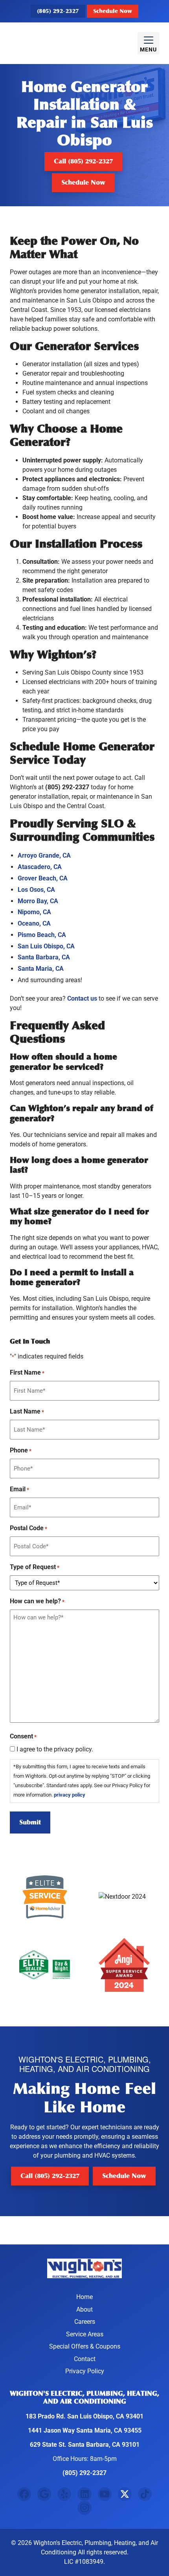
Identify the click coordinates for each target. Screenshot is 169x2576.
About (84, 2309)
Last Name (27, 1411)
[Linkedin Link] (84, 2494)
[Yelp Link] (64, 2494)
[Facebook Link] (24, 2494)
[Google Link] (44, 2494)
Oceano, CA (34, 923)
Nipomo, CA (34, 912)
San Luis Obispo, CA (46, 946)
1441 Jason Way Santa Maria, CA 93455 (85, 2430)
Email (19, 1489)
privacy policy (70, 1795)
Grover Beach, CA (43, 878)
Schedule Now (113, 11)
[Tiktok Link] (145, 2494)
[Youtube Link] (105, 2494)
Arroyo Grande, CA (44, 855)
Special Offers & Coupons (85, 2346)
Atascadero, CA (40, 867)
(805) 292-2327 (58, 11)
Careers (85, 2322)
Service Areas (85, 2334)
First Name (27, 1372)
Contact (85, 2359)
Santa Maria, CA (41, 969)
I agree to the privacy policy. (55, 1749)
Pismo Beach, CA (42, 935)
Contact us (82, 998)
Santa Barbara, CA (44, 957)
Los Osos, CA (36, 890)
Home (84, 2297)
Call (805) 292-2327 (83, 161)
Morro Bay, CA (38, 901)
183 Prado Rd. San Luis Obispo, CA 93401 (84, 2416)
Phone (21, 1450)
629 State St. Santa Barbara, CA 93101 (85, 2445)
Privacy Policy (85, 2371)
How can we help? (37, 1601)
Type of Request (35, 1567)
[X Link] (125, 2494)
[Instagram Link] (84, 2508)
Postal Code (28, 1528)
